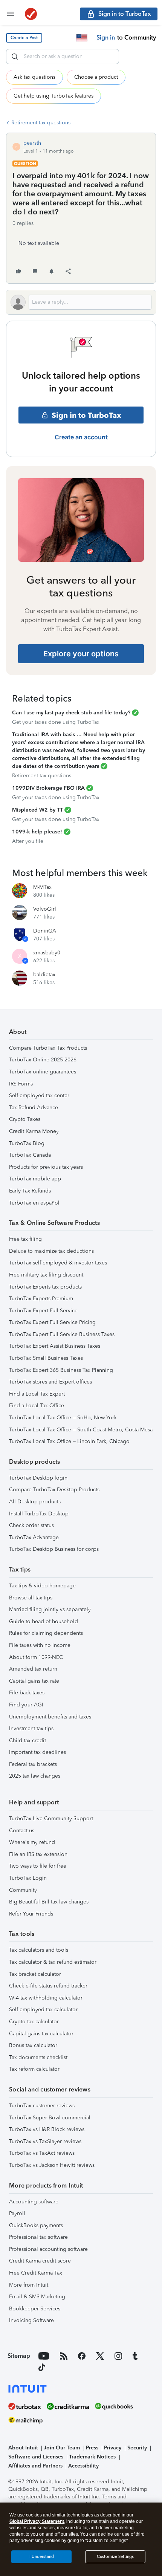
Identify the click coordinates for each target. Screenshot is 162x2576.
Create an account (81, 437)
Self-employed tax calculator (43, 2010)
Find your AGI (26, 1705)
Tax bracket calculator (35, 1974)
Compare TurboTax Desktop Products (54, 1490)
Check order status (31, 1525)
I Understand (42, 2557)
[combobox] (63, 57)
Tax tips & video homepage (42, 1586)
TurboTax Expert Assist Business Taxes (55, 1346)
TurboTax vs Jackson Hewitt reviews (52, 2165)
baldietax (44, 975)
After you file (28, 841)
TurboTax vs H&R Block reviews (47, 2129)
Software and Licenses (36, 2457)
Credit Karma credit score (40, 2261)
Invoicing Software (31, 2320)
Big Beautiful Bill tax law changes (49, 1902)
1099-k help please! (37, 832)
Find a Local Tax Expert (37, 1394)
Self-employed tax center (39, 1095)
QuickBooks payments (36, 2225)
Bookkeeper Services (35, 2309)
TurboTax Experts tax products (45, 1287)
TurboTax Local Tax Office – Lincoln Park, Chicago (69, 1441)
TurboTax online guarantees (43, 1072)
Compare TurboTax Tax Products (48, 1048)
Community (23, 1890)
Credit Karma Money (34, 1131)
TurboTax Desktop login (38, 1478)
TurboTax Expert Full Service (43, 1311)
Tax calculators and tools (39, 1950)
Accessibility (83, 2466)
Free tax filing (25, 1239)
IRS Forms (21, 1084)
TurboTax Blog (27, 1143)
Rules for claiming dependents (46, 1633)
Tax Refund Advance (34, 1108)
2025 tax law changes (35, 1776)
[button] (24, 38)
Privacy (113, 2448)
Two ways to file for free (38, 1866)
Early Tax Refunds (30, 1191)
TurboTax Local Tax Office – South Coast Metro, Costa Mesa (81, 1430)
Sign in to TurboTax (86, 415)
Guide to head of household (44, 1621)
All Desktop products (35, 1502)
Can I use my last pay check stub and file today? (71, 713)
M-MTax (42, 887)
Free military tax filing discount (46, 1275)
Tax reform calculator (34, 2069)
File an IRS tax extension (38, 1854)
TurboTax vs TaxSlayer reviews (45, 2141)
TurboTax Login (28, 1878)
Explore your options (81, 654)
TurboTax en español (34, 1203)
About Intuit (23, 2448)
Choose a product (96, 77)
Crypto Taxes (25, 1119)
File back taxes (27, 1693)
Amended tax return (33, 1669)
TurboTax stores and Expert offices (50, 1382)
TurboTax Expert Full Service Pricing (52, 1322)
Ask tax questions (34, 77)
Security (137, 2448)
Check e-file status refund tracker (48, 1986)
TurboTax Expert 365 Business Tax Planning (61, 1370)
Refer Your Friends (31, 1914)
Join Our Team (62, 2448)
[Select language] (82, 38)
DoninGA (45, 931)
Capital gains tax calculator (41, 2034)
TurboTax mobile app (35, 1179)
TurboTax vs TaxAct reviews (42, 2153)
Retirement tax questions (41, 123)
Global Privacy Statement (37, 2521)
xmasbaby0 (47, 953)
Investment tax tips (31, 1728)
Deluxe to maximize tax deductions (51, 1251)
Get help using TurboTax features (53, 96)
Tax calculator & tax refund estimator (53, 1962)
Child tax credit (28, 1741)
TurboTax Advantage (34, 1537)
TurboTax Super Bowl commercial (50, 2118)
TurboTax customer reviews (42, 2106)
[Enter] (15, 57)
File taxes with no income (40, 1645)
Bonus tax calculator (33, 2045)
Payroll (17, 2213)
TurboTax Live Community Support (51, 1818)
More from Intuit (29, 2285)
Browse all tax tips (31, 1598)
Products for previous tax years (46, 1167)
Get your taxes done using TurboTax (56, 722)
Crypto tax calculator (34, 2022)
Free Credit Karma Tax (36, 2273)
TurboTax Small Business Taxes (46, 1358)
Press (92, 2448)
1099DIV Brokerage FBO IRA (48, 788)
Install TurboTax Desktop (39, 1514)
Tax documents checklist (38, 2057)
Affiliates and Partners (35, 2466)
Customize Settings (115, 2557)
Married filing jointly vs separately (50, 1609)
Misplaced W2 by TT (37, 810)
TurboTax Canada (30, 1155)
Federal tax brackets (33, 1764)
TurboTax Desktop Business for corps (54, 1549)
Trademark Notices (92, 2457)
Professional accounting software (48, 2249)
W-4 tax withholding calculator (46, 1998)
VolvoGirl (45, 909)
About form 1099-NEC (36, 1657)
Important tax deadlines (37, 1752)
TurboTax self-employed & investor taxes (58, 1263)
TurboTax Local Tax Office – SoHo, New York (63, 1418)
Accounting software (34, 2202)
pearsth (32, 143)
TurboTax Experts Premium (41, 1299)
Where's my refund (32, 1842)
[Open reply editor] (81, 302)
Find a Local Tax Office (37, 1406)
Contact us (22, 1831)
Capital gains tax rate (34, 1681)
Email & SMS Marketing (37, 2297)
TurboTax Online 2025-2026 (43, 1060)
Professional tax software (38, 2237)
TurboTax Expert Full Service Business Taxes (62, 1334)
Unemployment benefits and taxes (50, 1717)
